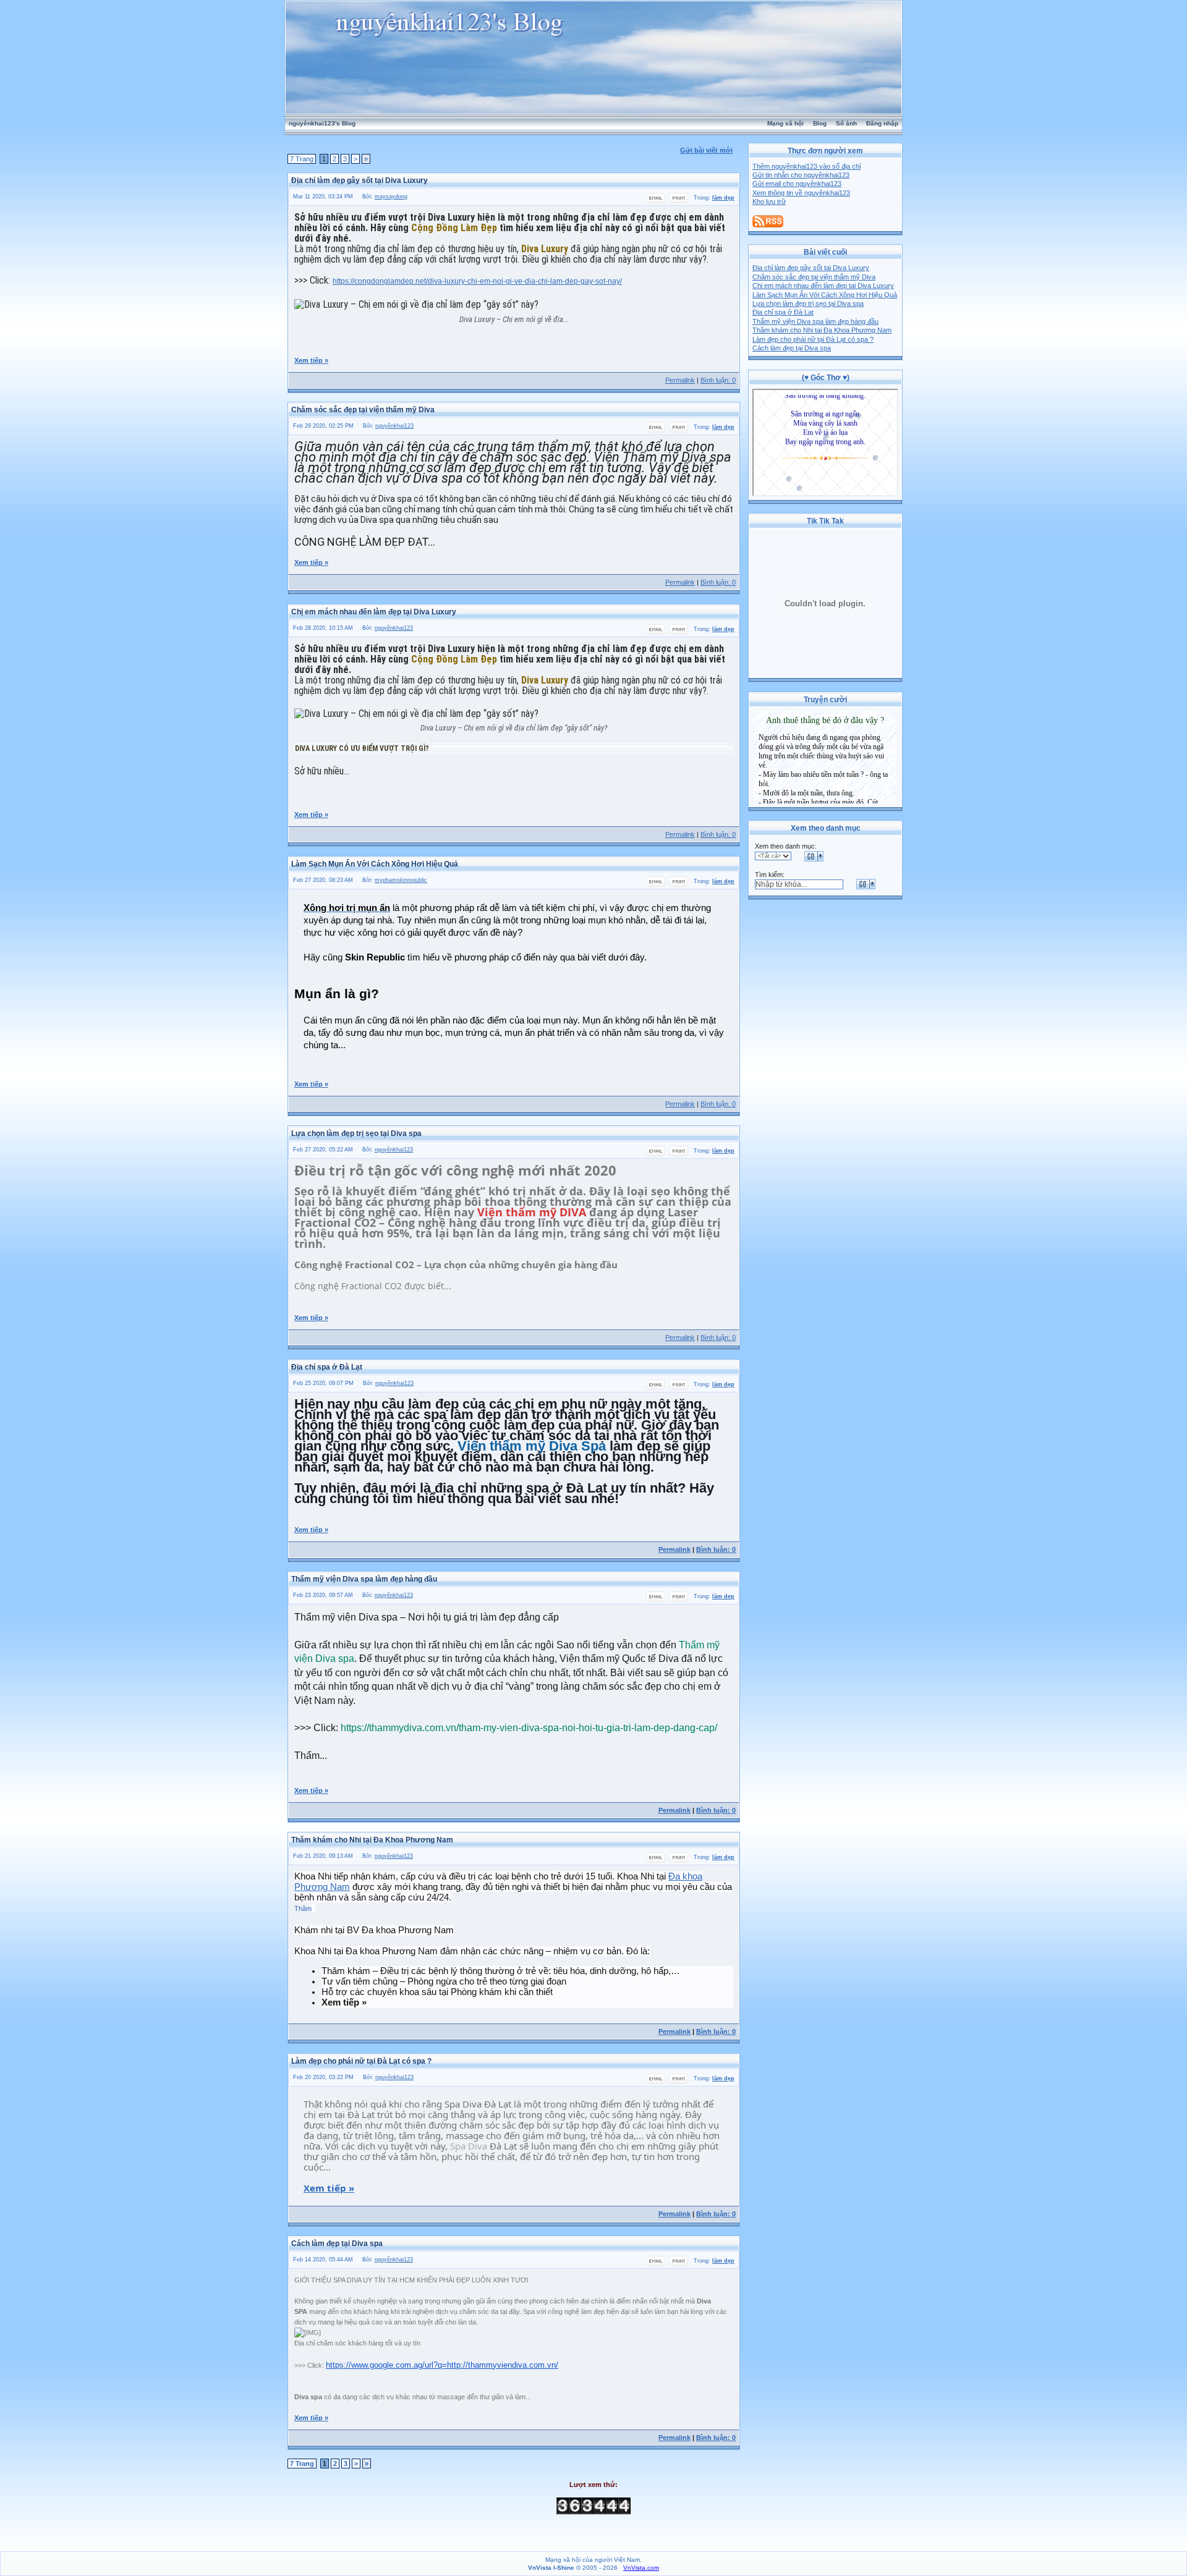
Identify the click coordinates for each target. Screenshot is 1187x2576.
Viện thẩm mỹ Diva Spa (532, 1446)
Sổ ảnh (846, 123)
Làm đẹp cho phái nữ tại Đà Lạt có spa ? (813, 339)
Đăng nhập (882, 123)
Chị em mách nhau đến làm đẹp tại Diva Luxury (823, 286)
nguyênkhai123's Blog (322, 123)
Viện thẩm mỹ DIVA (532, 1212)
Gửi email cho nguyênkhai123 (797, 184)
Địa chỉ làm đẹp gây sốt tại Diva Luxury (811, 268)
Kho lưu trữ (769, 201)
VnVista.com (641, 2568)
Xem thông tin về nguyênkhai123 (801, 193)
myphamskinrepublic (401, 880)
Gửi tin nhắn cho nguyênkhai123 (801, 175)
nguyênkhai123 (394, 426)
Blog (820, 123)
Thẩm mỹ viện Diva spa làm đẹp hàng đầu (815, 321)
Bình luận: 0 (718, 380)
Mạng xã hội (785, 123)
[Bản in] (679, 201)
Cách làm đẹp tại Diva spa (792, 348)
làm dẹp (723, 198)
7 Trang (302, 159)
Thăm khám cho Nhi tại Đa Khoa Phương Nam (822, 330)
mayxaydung (391, 197)
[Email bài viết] (656, 201)
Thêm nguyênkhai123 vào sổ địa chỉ (806, 166)
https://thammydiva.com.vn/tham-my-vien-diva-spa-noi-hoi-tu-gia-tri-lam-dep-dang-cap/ (529, 1728)
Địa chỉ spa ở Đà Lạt (783, 312)
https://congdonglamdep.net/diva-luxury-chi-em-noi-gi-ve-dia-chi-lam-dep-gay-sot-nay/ (477, 281)
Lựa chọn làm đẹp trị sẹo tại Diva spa (808, 303)
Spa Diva (469, 2146)
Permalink (680, 380)
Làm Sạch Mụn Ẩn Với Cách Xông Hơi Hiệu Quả (825, 295)
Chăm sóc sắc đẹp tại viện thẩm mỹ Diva (814, 277)
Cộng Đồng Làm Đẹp (454, 228)
